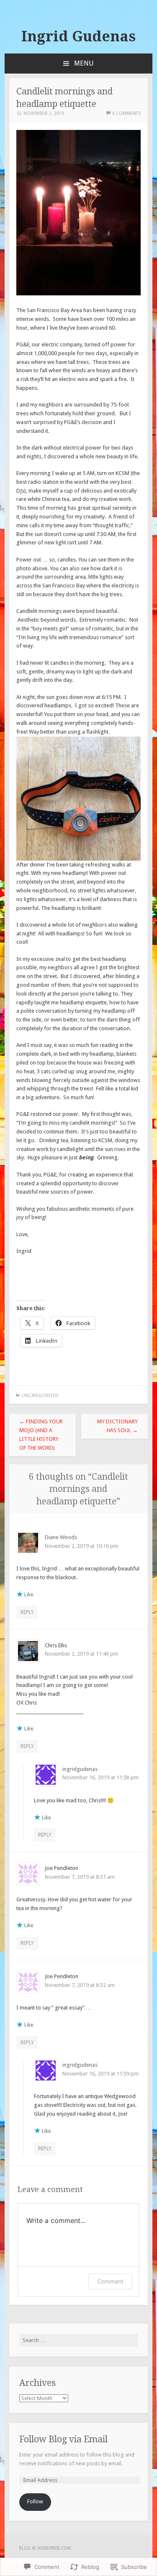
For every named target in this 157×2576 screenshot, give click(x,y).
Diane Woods (61, 1537)
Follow (35, 2501)
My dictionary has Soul (117, 1426)
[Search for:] (79, 2340)
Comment (110, 2281)
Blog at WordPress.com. (45, 2548)
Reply (27, 1612)
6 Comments (126, 113)
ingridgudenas (80, 1769)
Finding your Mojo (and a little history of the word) (41, 1434)
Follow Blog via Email (63, 2439)
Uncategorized (40, 1396)
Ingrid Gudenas (78, 36)
